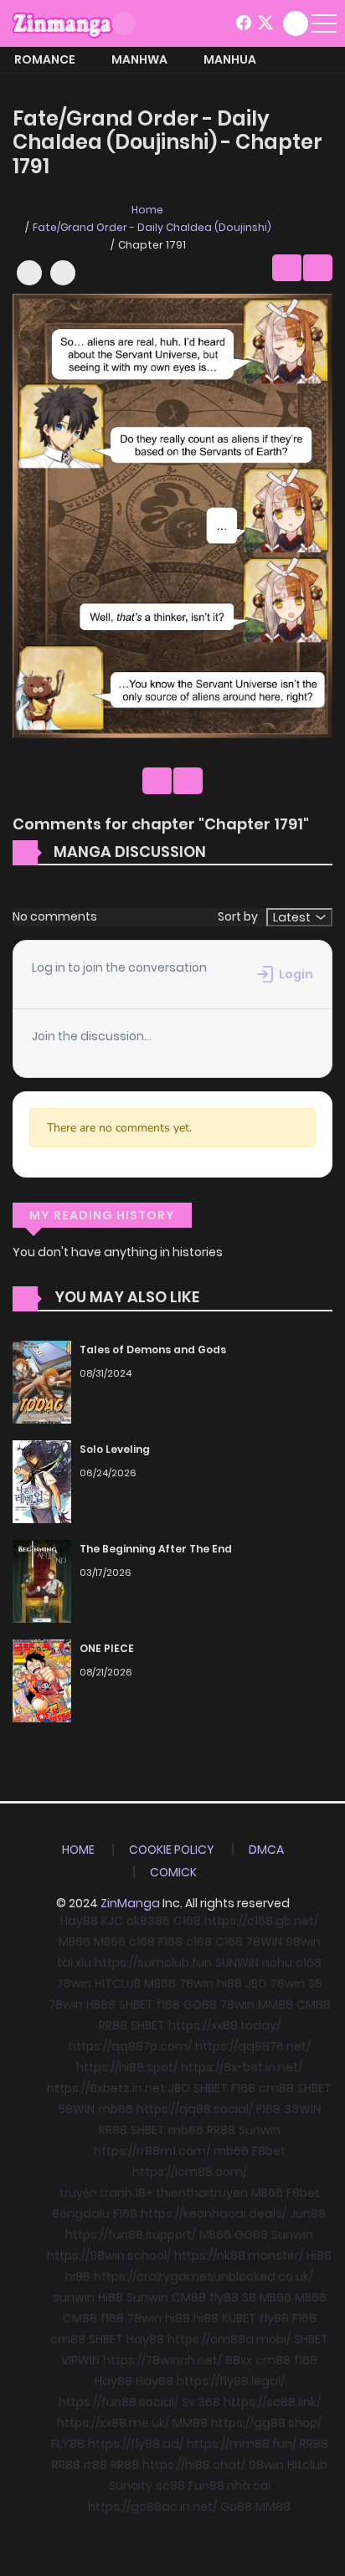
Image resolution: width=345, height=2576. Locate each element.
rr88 (95, 2465)
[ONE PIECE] (42, 1681)
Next (318, 268)
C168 (187, 1921)
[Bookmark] (29, 273)
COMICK (173, 1872)
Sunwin (260, 2130)
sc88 (170, 2486)
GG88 (251, 2235)
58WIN (77, 2109)
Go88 (236, 2507)
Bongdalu (81, 2214)
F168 (170, 1942)
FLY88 (68, 2444)
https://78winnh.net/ (162, 2360)
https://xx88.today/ (224, 2025)
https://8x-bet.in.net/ (242, 2067)
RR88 (113, 2025)
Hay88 (79, 1921)
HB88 (101, 2004)
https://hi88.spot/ (127, 2067)
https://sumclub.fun (153, 1963)
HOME (78, 1850)
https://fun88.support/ (131, 2235)
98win (303, 1942)
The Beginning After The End (156, 1549)
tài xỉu (74, 1963)
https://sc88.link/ (272, 2402)
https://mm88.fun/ (242, 2444)
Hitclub (307, 2465)
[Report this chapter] (63, 273)
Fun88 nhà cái (229, 2486)
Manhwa (139, 59)
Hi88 (319, 2255)
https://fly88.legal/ (231, 2381)
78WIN (264, 1942)
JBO (256, 1983)
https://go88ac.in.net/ (152, 2507)
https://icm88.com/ (190, 2172)
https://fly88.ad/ (136, 2444)
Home (147, 210)
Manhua (230, 59)
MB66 (75, 1942)
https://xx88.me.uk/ (113, 2423)
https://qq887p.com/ (130, 2046)
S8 (315, 1983)
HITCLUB (118, 1983)
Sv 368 (201, 2402)
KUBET (239, 2318)
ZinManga (130, 1903)
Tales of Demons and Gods (153, 1350)
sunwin (74, 2297)
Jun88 (308, 2214)
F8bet (269, 2151)
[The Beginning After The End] (42, 1581)
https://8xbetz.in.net (106, 2088)
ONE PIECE (107, 1648)
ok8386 (148, 1921)
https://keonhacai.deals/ (214, 2214)
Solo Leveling (115, 1449)
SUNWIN (237, 1963)
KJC (112, 1921)
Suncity (131, 2486)
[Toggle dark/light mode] (124, 23)
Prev (287, 268)
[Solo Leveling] (42, 1481)
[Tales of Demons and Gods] (42, 1382)
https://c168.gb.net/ (261, 1921)
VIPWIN (80, 2360)
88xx (239, 2360)
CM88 (314, 2004)
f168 (168, 2004)
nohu (277, 1963)
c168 (142, 1942)
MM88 (275, 2004)
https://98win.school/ (109, 2255)
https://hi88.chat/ (194, 2465)
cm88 (276, 2088)
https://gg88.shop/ (266, 2423)
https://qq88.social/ (195, 2109)
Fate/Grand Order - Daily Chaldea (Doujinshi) (152, 227)
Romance (45, 59)
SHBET (136, 2004)
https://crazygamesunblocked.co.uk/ (203, 2276)
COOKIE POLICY (172, 1850)
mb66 (116, 2109)
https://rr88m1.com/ (152, 2151)
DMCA (266, 1850)
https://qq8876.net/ (253, 2046)
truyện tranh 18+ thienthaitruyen (154, 2193)
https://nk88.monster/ (239, 2255)
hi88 (229, 1983)
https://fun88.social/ (118, 2402)
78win (74, 1983)
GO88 (200, 2004)
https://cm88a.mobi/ (229, 2339)
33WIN (302, 2109)
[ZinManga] (63, 23)
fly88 (224, 2297)
